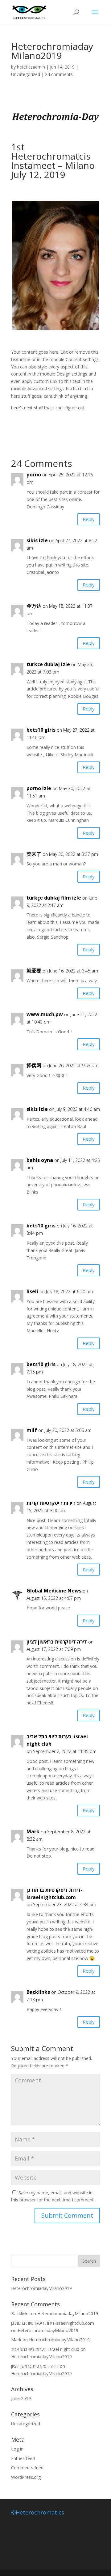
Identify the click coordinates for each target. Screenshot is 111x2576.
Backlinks (38, 1992)
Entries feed (23, 2458)
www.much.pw (45, 1014)
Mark (16, 2340)
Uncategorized (26, 74)
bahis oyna (40, 1160)
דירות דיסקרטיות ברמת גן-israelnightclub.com (55, 1894)
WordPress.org (26, 2477)
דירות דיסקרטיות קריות (51, 1503)
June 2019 (21, 2398)
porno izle (39, 788)
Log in (17, 2449)
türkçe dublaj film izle (54, 898)
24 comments (59, 74)
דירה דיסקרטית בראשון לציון (57, 1642)
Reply (89, 519)
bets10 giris (41, 730)
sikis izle (37, 540)
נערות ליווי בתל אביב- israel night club (57, 1740)
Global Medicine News (54, 1591)
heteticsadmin (31, 67)
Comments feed (27, 2468)
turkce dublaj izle (48, 664)
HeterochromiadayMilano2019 (41, 2288)
